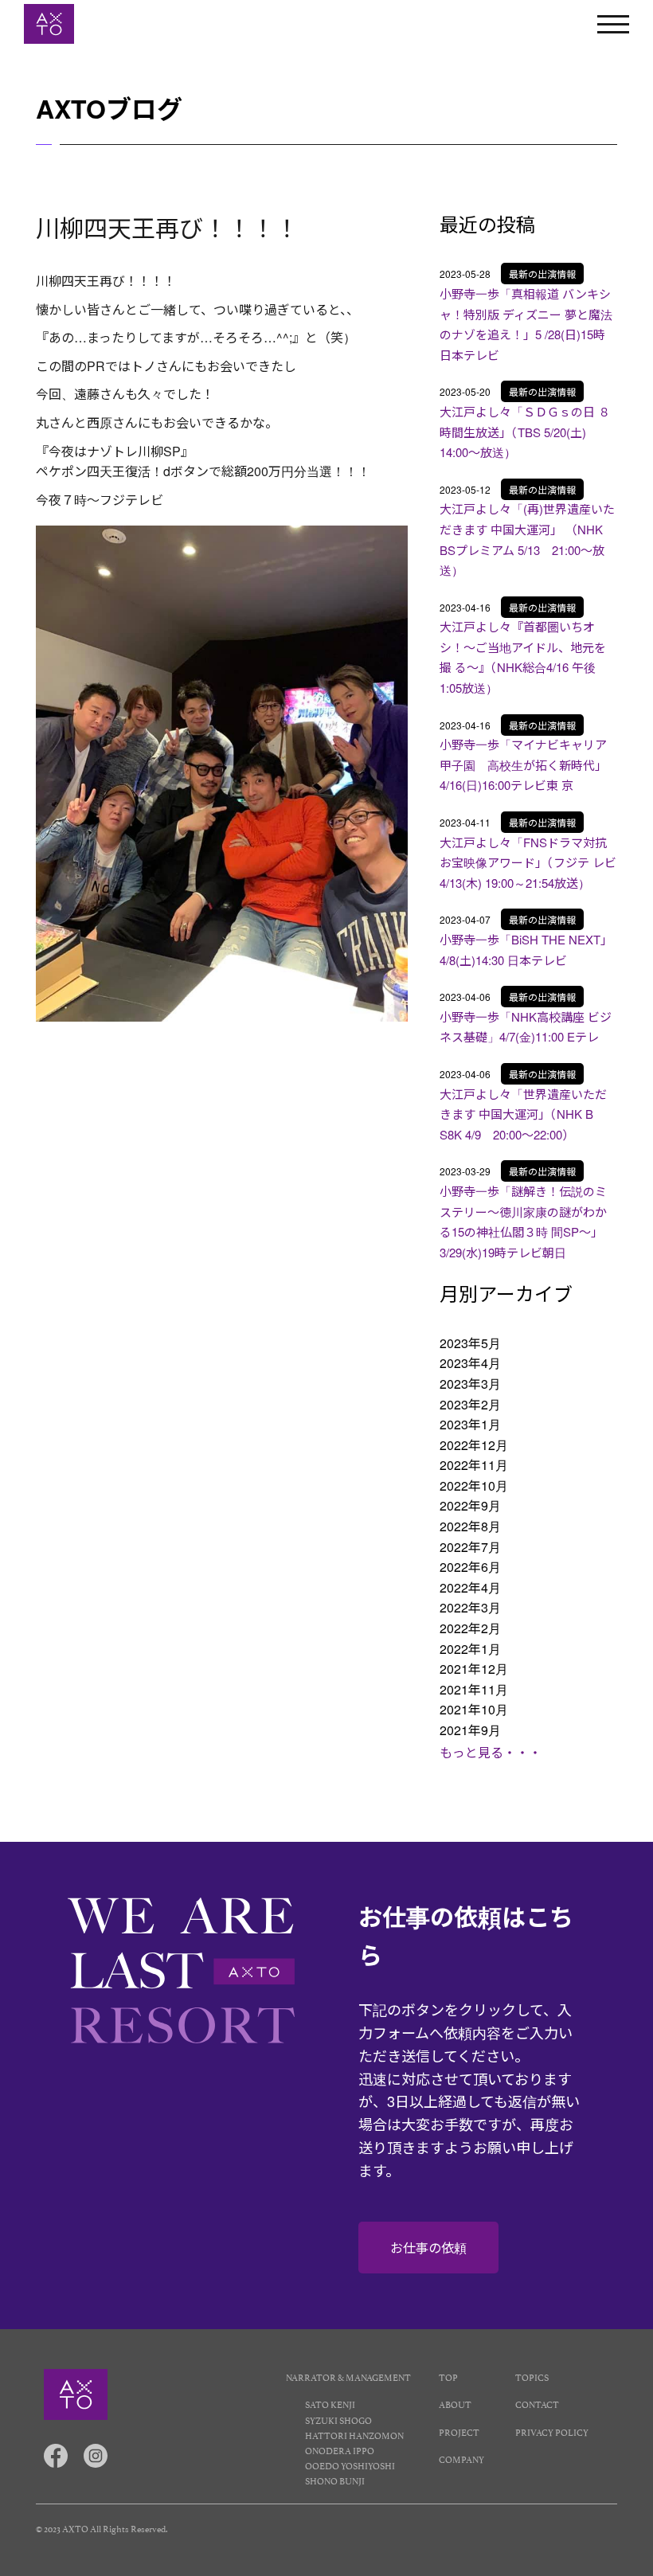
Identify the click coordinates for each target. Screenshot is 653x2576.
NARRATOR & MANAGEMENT (348, 2377)
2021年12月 (474, 1669)
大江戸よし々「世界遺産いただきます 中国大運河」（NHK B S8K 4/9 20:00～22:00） (523, 1114)
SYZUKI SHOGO (338, 2420)
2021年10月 (474, 1709)
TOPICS (532, 2377)
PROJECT (459, 2431)
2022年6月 (470, 1567)
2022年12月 (474, 1445)
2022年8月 (470, 1526)
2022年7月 (470, 1547)
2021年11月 (474, 1689)
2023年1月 (470, 1424)
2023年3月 (470, 1384)
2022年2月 (470, 1628)
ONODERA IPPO (340, 2450)
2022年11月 (474, 1465)
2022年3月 (470, 1607)
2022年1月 (470, 1649)
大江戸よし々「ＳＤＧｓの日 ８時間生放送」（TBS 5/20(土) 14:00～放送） (525, 432)
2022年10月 (474, 1485)
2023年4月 (470, 1363)
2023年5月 (470, 1343)
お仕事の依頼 (428, 2248)
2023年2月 (470, 1404)
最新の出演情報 (542, 274)
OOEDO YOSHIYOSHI (350, 2465)
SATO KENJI (330, 2404)
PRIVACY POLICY (552, 2431)
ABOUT (455, 2404)
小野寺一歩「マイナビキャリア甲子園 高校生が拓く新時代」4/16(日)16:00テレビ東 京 (523, 764)
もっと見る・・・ (491, 1752)
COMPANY (461, 2459)
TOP (448, 2377)
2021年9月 (470, 1730)
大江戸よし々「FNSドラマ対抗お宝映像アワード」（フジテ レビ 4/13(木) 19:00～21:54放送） (528, 862)
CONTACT (537, 2404)
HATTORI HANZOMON (354, 2435)
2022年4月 (470, 1587)
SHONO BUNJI (335, 2480)
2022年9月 (470, 1505)
